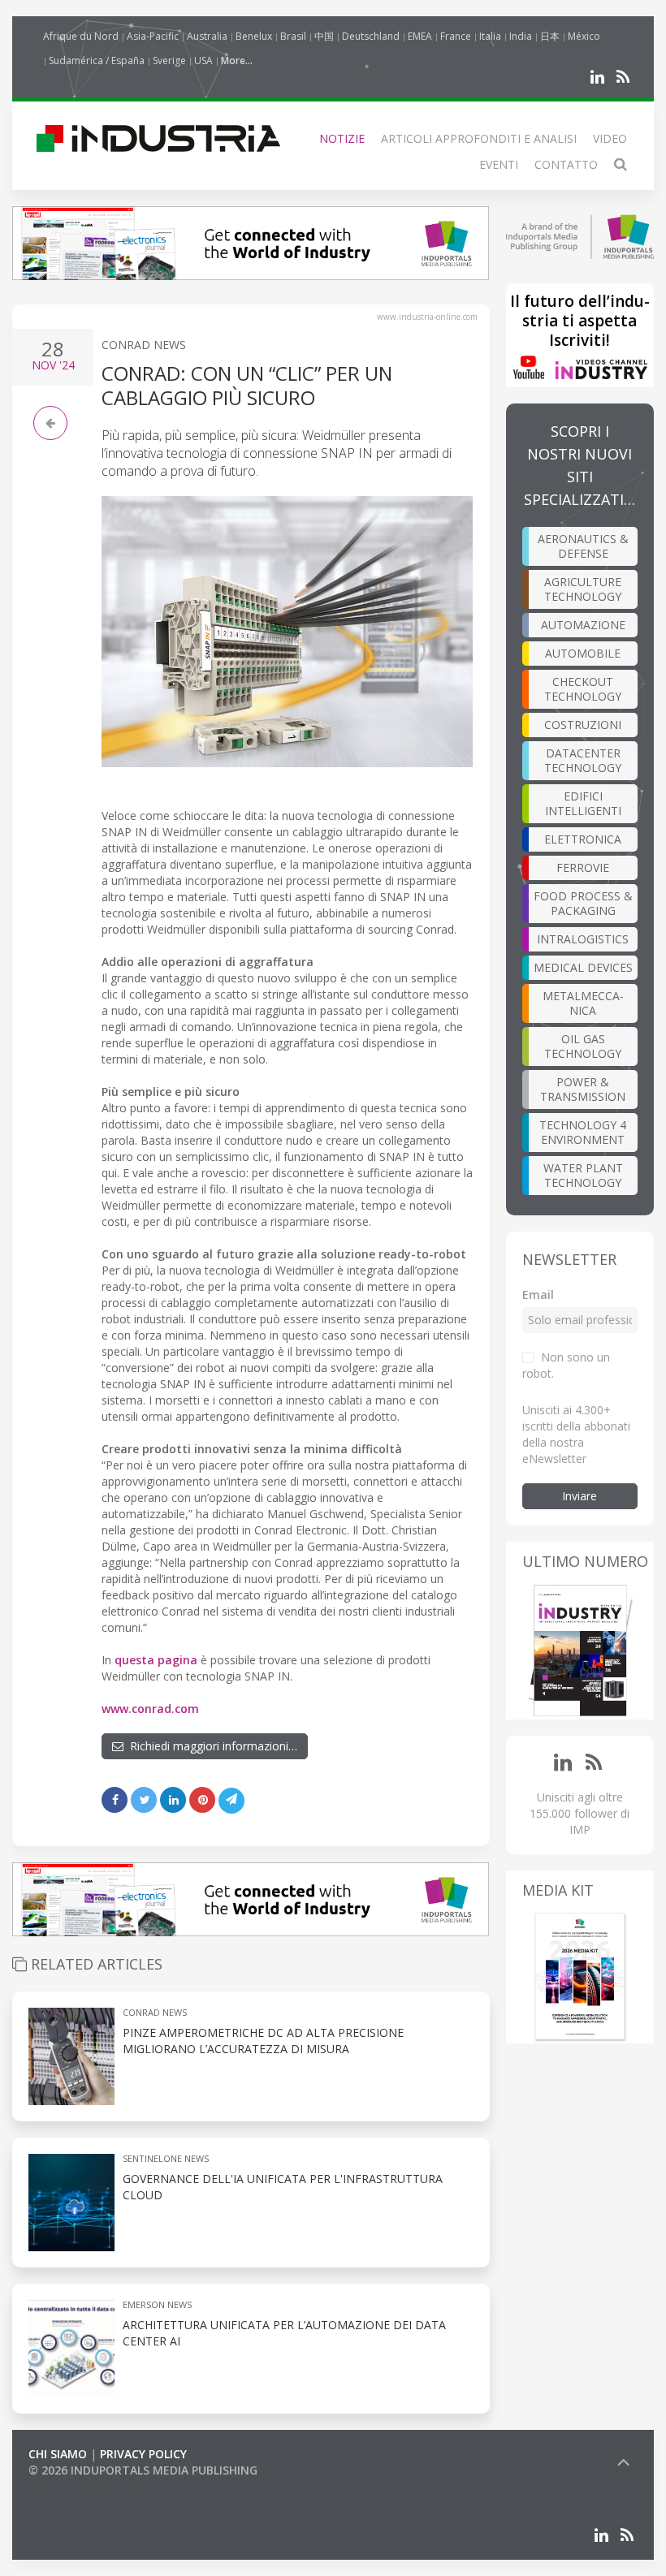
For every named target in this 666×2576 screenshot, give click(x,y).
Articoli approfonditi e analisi (479, 138)
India (521, 36)
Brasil (293, 36)
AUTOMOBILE (583, 653)
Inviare (580, 1496)
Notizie (342, 138)
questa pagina (156, 1660)
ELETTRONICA (583, 839)
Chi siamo (58, 2454)
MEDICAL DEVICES (583, 967)
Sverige (169, 60)
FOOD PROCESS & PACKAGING (583, 903)
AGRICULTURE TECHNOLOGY (583, 589)
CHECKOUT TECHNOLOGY (583, 689)
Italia (490, 36)
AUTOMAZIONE (583, 625)
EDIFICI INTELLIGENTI (583, 803)
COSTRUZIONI (583, 725)
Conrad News (144, 345)
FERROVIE (583, 867)
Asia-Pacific (153, 36)
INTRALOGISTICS (583, 939)
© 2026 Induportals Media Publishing (143, 2470)
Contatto (566, 164)
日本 (550, 36)
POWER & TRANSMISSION (583, 1089)
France (456, 36)
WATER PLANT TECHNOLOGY (583, 1175)
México (584, 36)
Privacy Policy (143, 2454)
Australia (207, 36)
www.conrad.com (150, 1709)
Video (610, 138)
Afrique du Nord (81, 36)
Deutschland (371, 36)
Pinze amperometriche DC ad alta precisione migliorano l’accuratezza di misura (263, 2041)
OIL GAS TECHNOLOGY (583, 1046)
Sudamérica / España (97, 60)
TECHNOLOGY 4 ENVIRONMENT (583, 1132)
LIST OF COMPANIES (84, 2486)
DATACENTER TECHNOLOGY (583, 760)
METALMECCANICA (583, 1003)
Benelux (254, 36)
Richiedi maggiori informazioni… (210, 1746)
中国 (324, 36)
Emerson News (157, 2304)
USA (203, 60)
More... (237, 60)
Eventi (499, 164)
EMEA (420, 36)
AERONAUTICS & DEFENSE (583, 546)
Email (538, 1294)
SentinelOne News (166, 2158)
